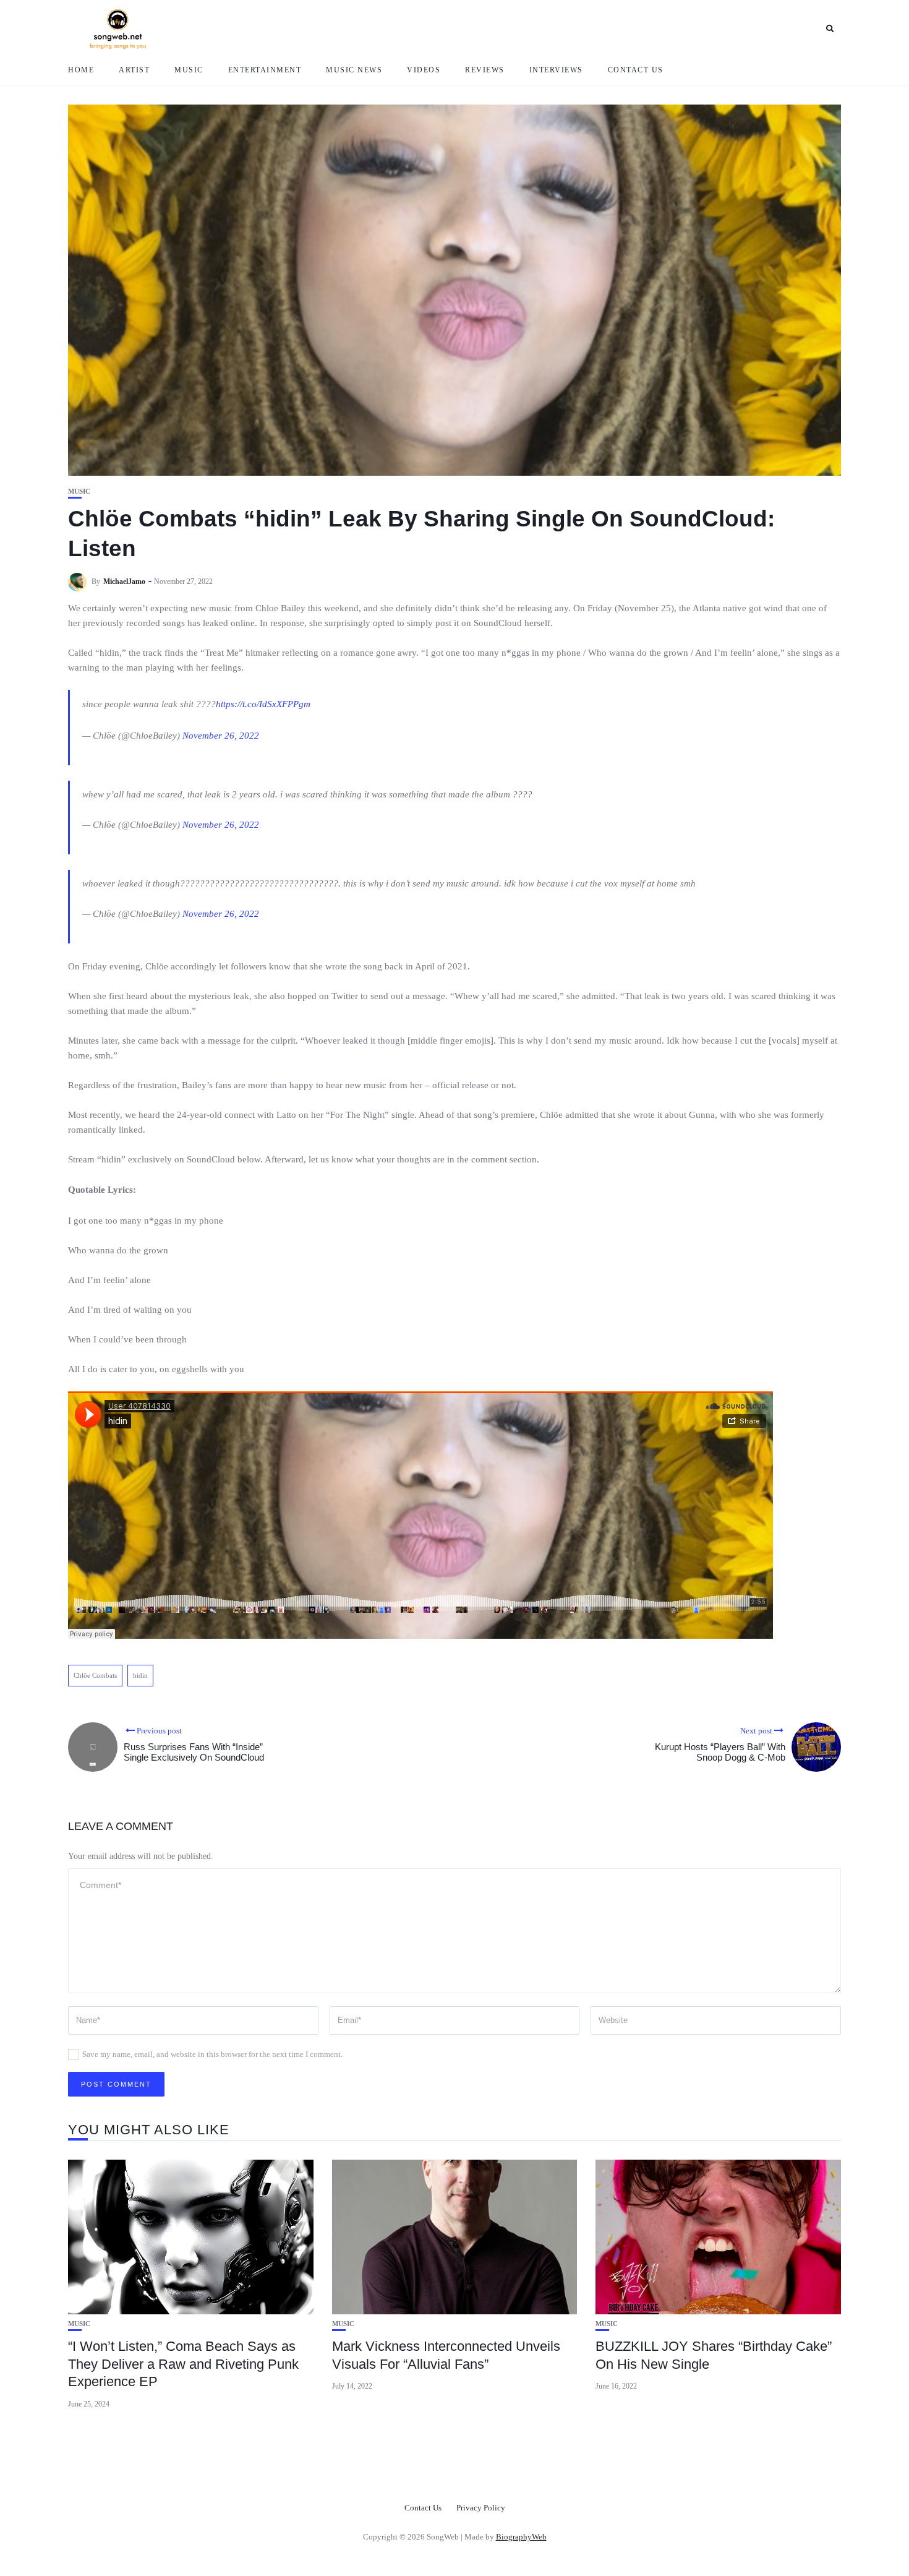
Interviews (556, 70)
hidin (140, 1675)
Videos (424, 70)
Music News (354, 70)
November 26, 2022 (221, 736)
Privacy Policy (481, 2508)
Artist (134, 70)
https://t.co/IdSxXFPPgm (263, 704)
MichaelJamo (124, 582)
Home (81, 70)
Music (189, 70)
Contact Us (636, 70)
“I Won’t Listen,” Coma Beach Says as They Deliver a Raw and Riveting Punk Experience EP (183, 2364)
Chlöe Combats (95, 1675)
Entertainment (265, 70)
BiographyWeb (521, 2537)
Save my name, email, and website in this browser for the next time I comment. (212, 2054)
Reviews (485, 70)
